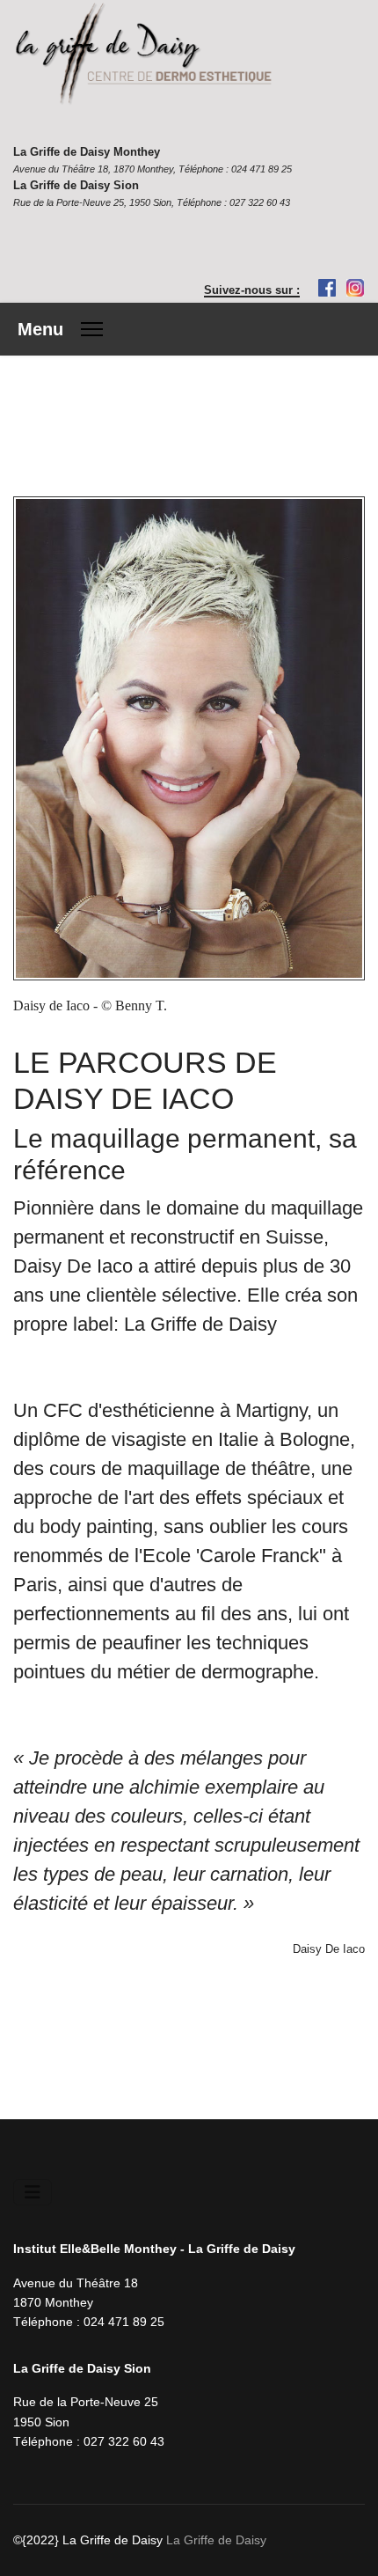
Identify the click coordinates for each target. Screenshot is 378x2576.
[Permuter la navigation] (33, 2192)
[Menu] (60, 329)
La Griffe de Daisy (216, 2540)
